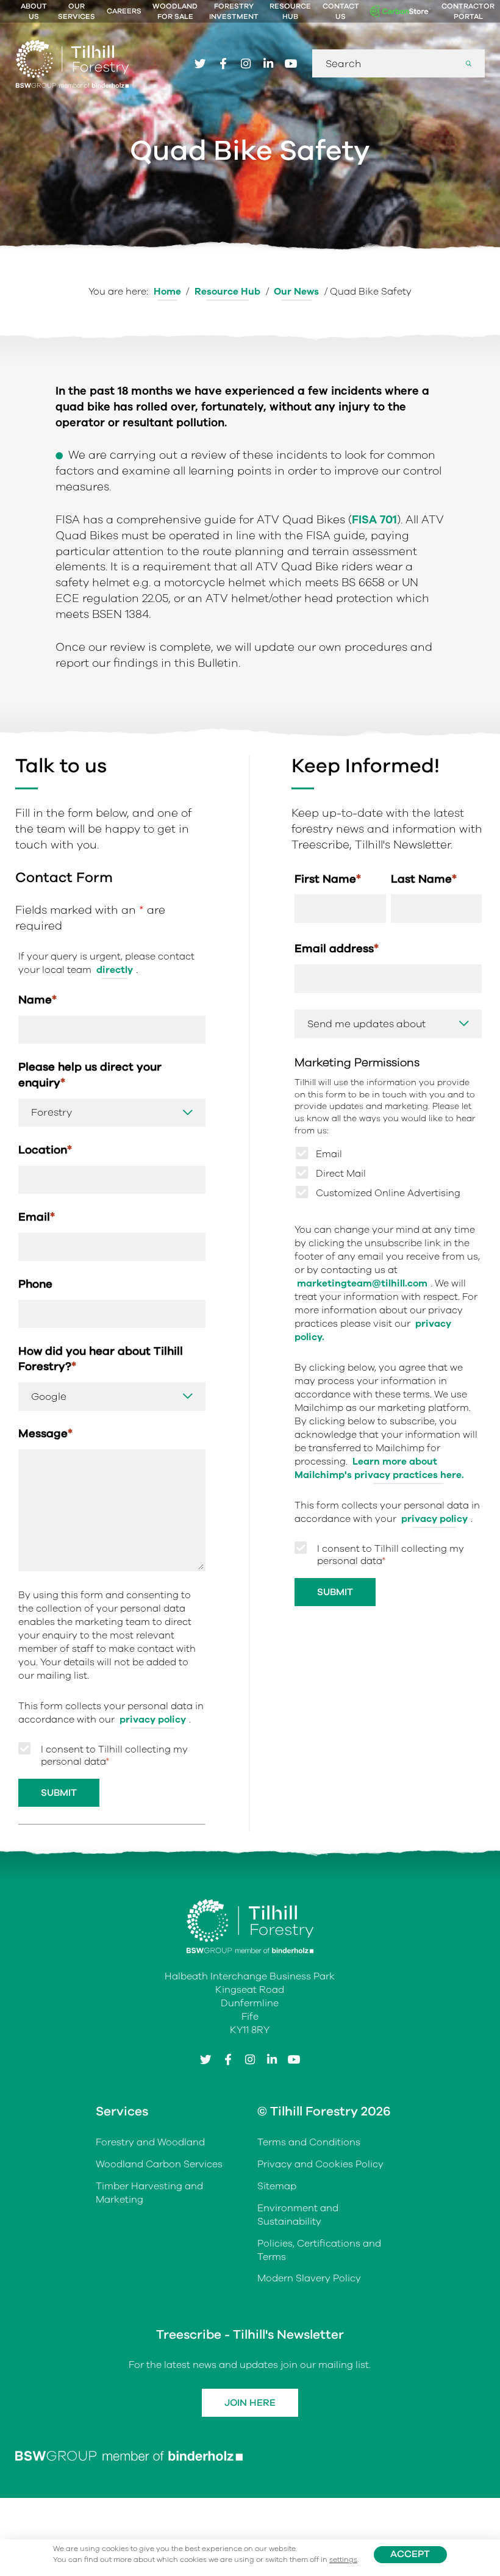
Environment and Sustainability (298, 2215)
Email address (337, 948)
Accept (410, 2554)
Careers (124, 11)
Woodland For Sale (175, 11)
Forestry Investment (234, 11)
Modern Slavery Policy (309, 2278)
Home (167, 292)
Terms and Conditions (309, 2142)
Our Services (77, 11)
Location (45, 1150)
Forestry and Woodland (150, 2142)
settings (343, 2560)
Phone (35, 1284)
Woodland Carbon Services (159, 2164)
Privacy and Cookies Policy (320, 2164)
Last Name (424, 879)
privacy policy (153, 1720)
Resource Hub (290, 11)
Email (37, 1217)
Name (37, 999)
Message (45, 1433)
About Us (34, 11)
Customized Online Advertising (388, 1193)
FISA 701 (374, 519)
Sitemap (277, 2186)
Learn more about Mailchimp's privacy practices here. (379, 1468)
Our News (296, 292)
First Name (328, 879)
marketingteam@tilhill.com (362, 1283)
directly (115, 970)
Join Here (250, 2403)
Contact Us (341, 11)
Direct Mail (341, 1174)
